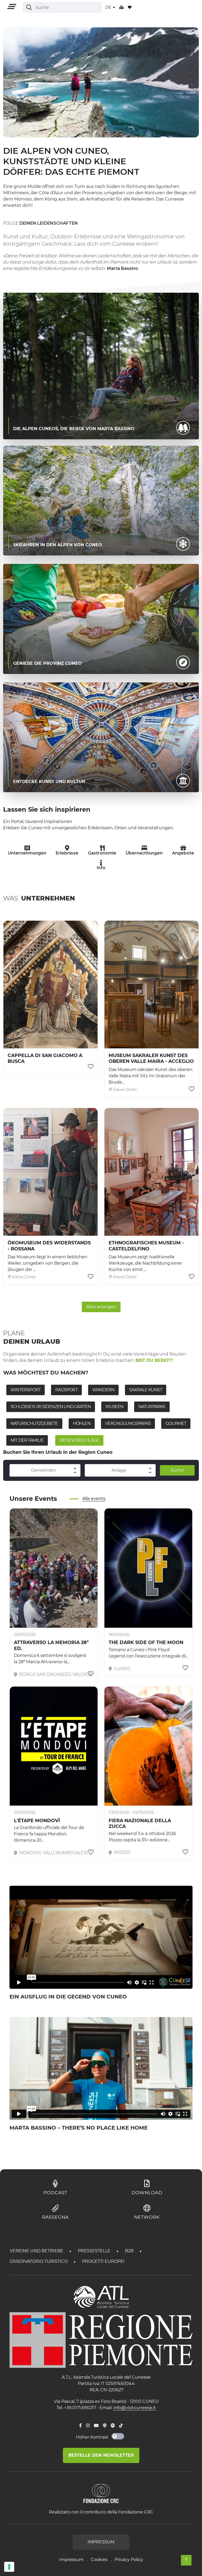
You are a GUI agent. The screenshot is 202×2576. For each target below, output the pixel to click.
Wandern (103, 1390)
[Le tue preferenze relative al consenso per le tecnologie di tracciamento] (9, 2567)
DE (109, 7)
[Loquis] (105, 2426)
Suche (177, 1470)
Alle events (94, 1499)
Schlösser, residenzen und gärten (51, 1407)
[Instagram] (88, 2426)
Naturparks (152, 1407)
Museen (114, 1407)
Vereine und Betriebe (37, 2251)
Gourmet (176, 1423)
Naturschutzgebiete (34, 1423)
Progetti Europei (103, 2261)
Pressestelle (95, 2251)
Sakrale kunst (146, 1390)
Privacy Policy (129, 2560)
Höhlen (82, 1423)
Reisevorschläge (79, 1440)
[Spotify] (113, 2426)
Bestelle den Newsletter (101, 2455)
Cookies (99, 2560)
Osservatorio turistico (39, 2261)
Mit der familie (27, 1440)
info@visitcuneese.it (135, 2408)
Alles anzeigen (101, 1307)
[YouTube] (96, 2426)
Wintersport (26, 1390)
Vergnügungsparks (128, 1423)
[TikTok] (121, 2426)
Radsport (66, 1390)
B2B (130, 2251)
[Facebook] (80, 2426)
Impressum (71, 2560)
